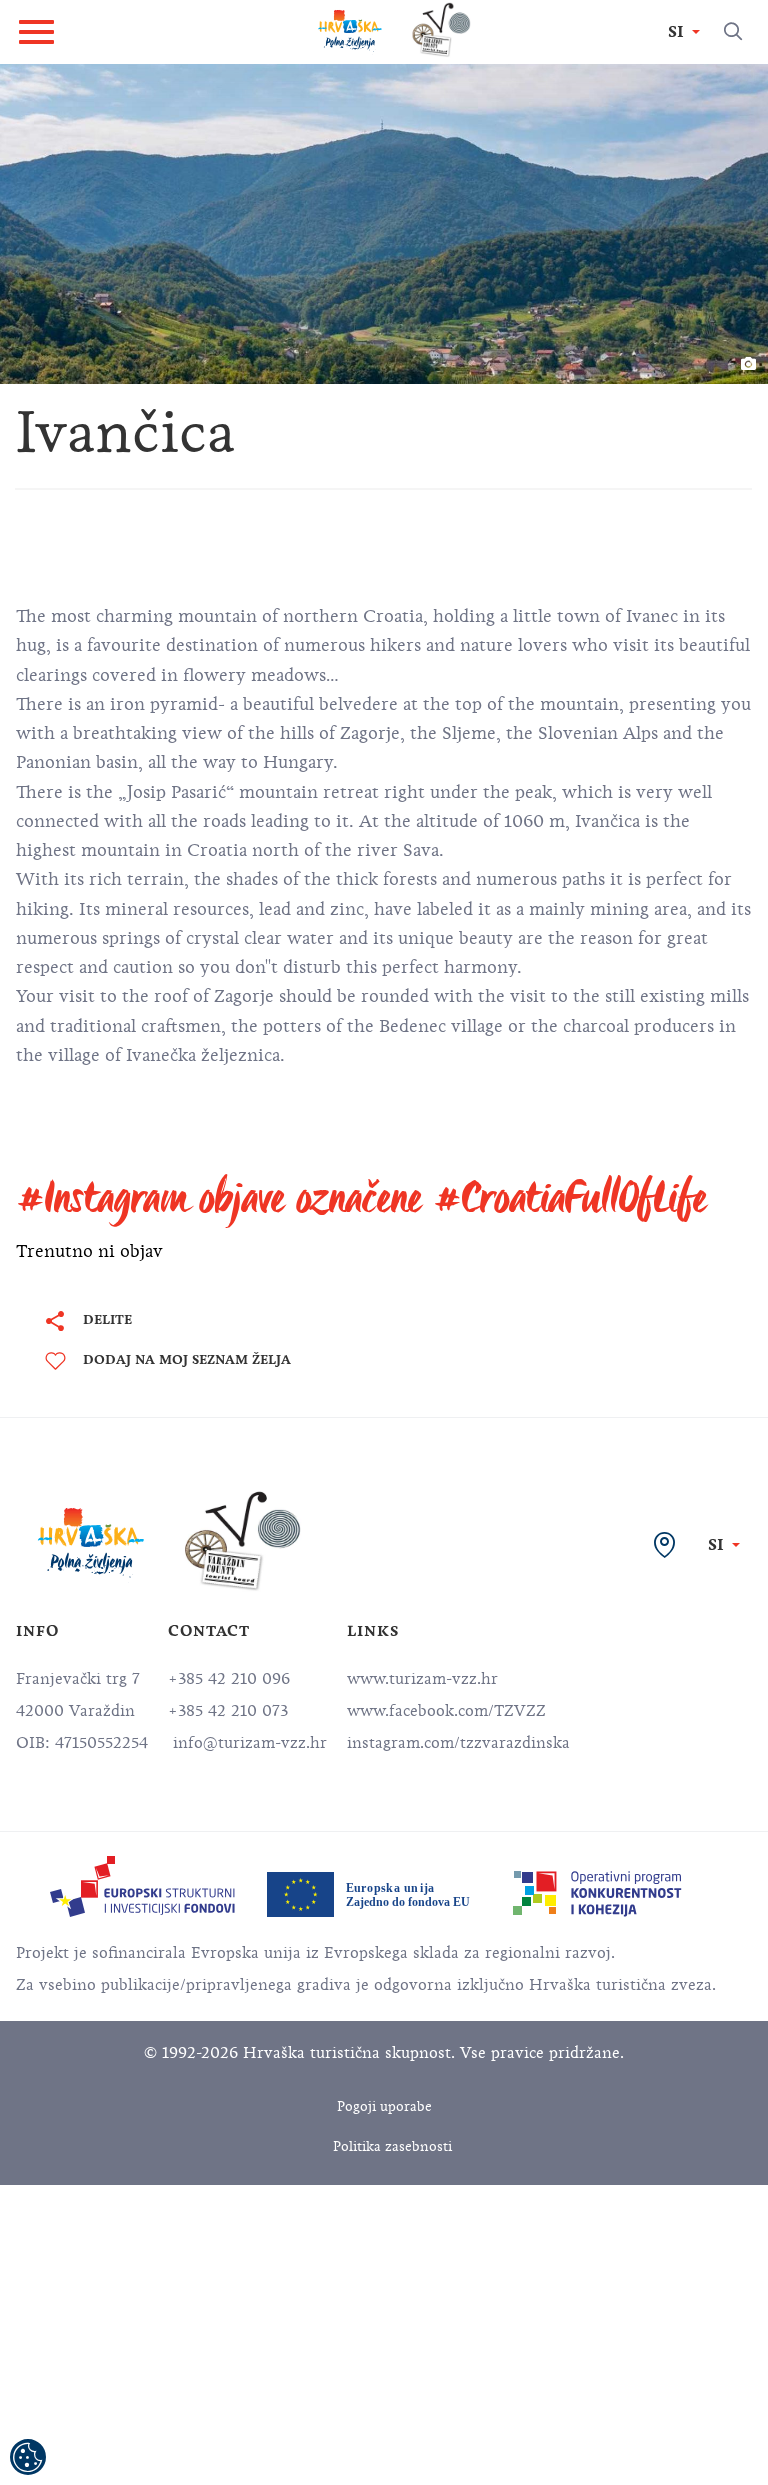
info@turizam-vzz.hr (247, 1743)
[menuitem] (142, 1886)
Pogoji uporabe (384, 2106)
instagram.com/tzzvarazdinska (458, 1743)
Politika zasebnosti (392, 2146)
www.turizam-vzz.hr (422, 1679)
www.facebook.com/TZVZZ (446, 1711)
